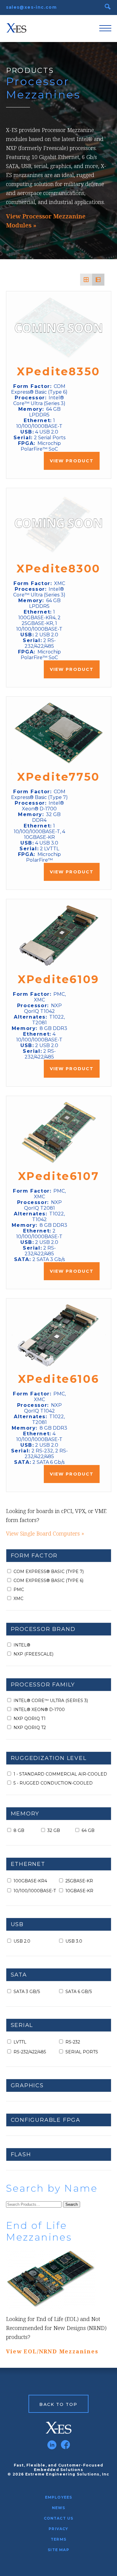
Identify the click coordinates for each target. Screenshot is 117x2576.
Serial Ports (82, 2052)
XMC (18, 1599)
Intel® (22, 1645)
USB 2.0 (22, 1941)
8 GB (19, 1830)
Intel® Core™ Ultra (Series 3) (51, 1701)
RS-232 (73, 2042)
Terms (58, 2539)
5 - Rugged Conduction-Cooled (53, 1783)
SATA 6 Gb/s (79, 1992)
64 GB (88, 1830)
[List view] (98, 280)
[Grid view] (86, 280)
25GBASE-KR (79, 1881)
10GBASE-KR (79, 1891)
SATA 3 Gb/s (27, 1992)
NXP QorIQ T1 (30, 1719)
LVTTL (20, 2042)
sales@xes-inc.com (31, 7)
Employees (59, 2497)
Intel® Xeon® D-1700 (39, 1710)
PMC (19, 1590)
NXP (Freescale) (33, 1654)
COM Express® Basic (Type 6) (48, 1581)
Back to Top (58, 2404)
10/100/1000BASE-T (35, 1891)
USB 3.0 (74, 1941)
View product (72, 461)
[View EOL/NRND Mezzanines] (59, 2279)
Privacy (58, 2529)
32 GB (54, 1830)
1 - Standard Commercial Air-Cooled (60, 1774)
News (59, 2508)
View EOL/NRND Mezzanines (52, 2351)
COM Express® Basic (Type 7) (49, 1572)
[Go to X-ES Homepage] (59, 2428)
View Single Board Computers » (45, 1533)
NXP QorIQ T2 (30, 1728)
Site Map (58, 2550)
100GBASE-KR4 (30, 1881)
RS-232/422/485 (30, 2052)
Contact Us (59, 2518)
